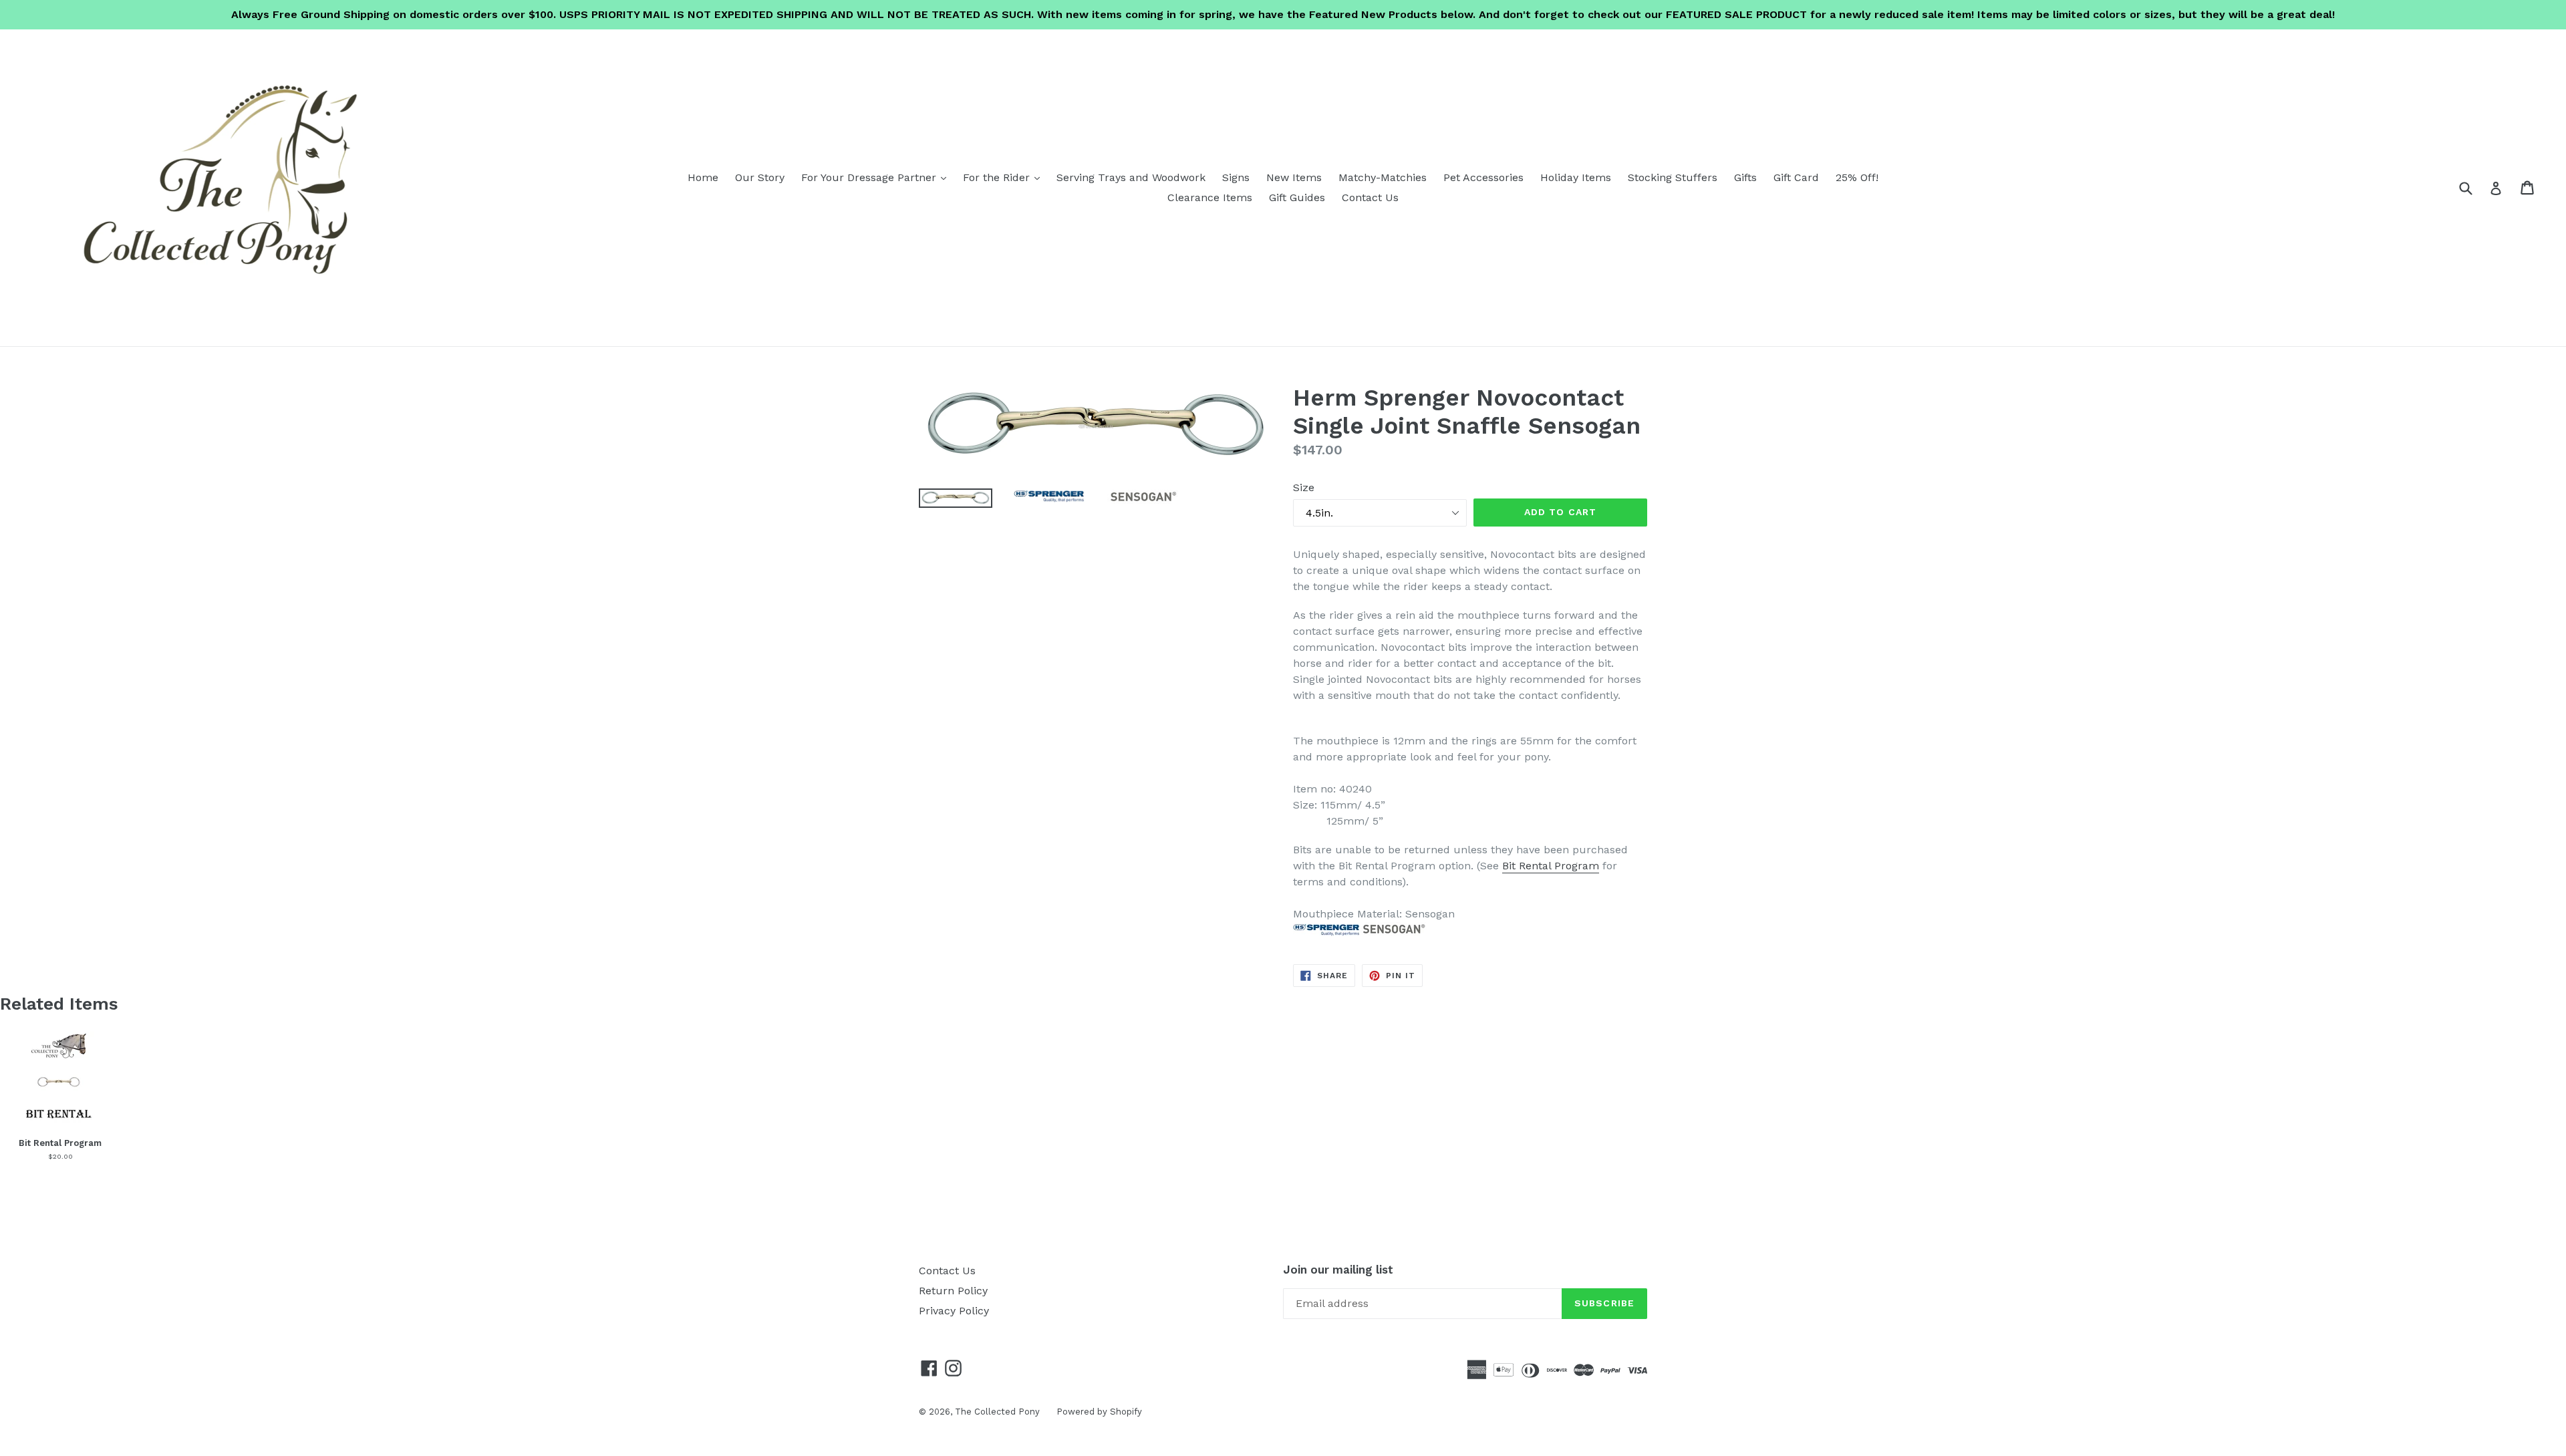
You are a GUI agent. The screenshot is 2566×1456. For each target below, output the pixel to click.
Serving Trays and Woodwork (1131, 177)
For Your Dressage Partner (877, 177)
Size (1304, 487)
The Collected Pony (997, 1412)
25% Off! (1857, 177)
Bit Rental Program (1551, 866)
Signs (1236, 177)
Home (703, 177)
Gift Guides (1297, 197)
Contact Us (1370, 197)
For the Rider (1005, 177)
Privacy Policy (954, 1311)
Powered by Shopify (1099, 1412)
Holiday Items (1576, 177)
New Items (1294, 177)
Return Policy (953, 1291)
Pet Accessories (1483, 177)
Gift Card (1796, 177)
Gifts (1745, 177)
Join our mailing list (1338, 1270)
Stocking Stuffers (1673, 177)
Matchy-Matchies (1383, 177)
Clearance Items (1210, 197)
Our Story (760, 177)
